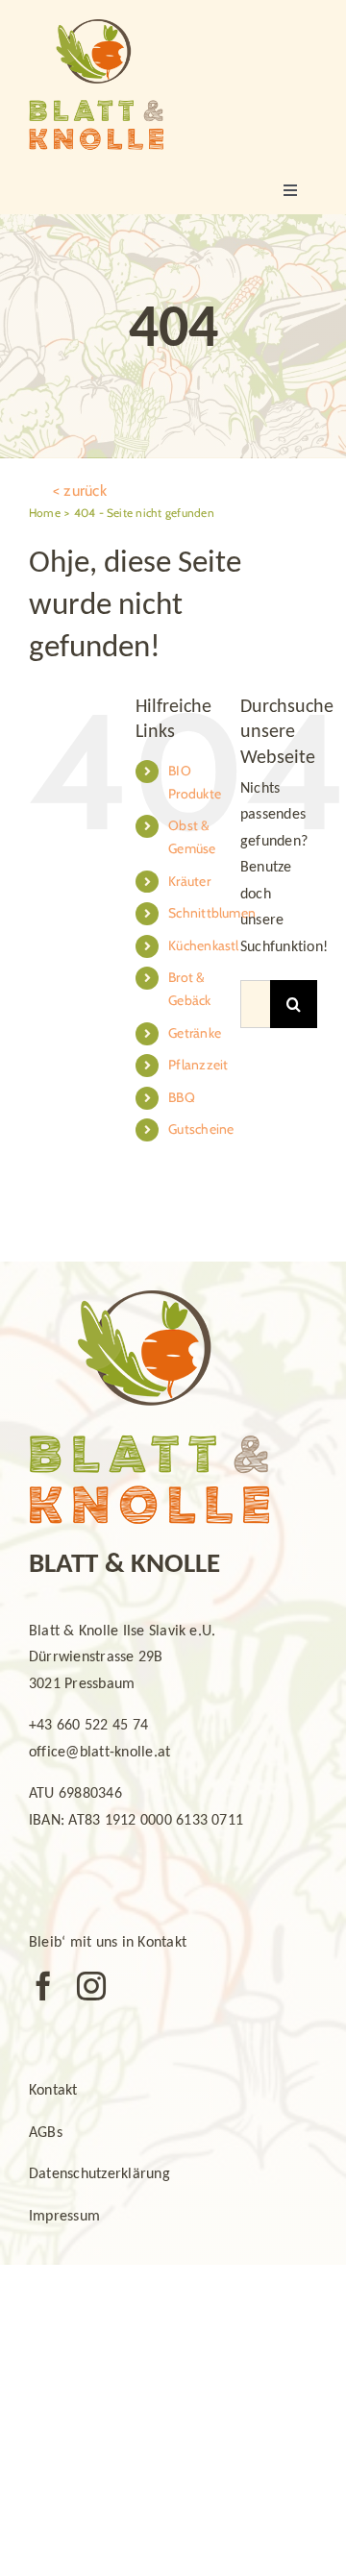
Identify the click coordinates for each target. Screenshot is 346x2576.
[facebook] (43, 1986)
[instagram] (91, 1986)
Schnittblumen (212, 913)
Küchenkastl (204, 945)
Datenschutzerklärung (99, 2174)
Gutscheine (201, 1129)
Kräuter (189, 881)
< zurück (80, 491)
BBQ (182, 1097)
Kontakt (53, 2091)
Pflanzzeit (198, 1065)
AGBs (46, 2133)
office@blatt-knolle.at (99, 1753)
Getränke (195, 1033)
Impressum (64, 2217)
